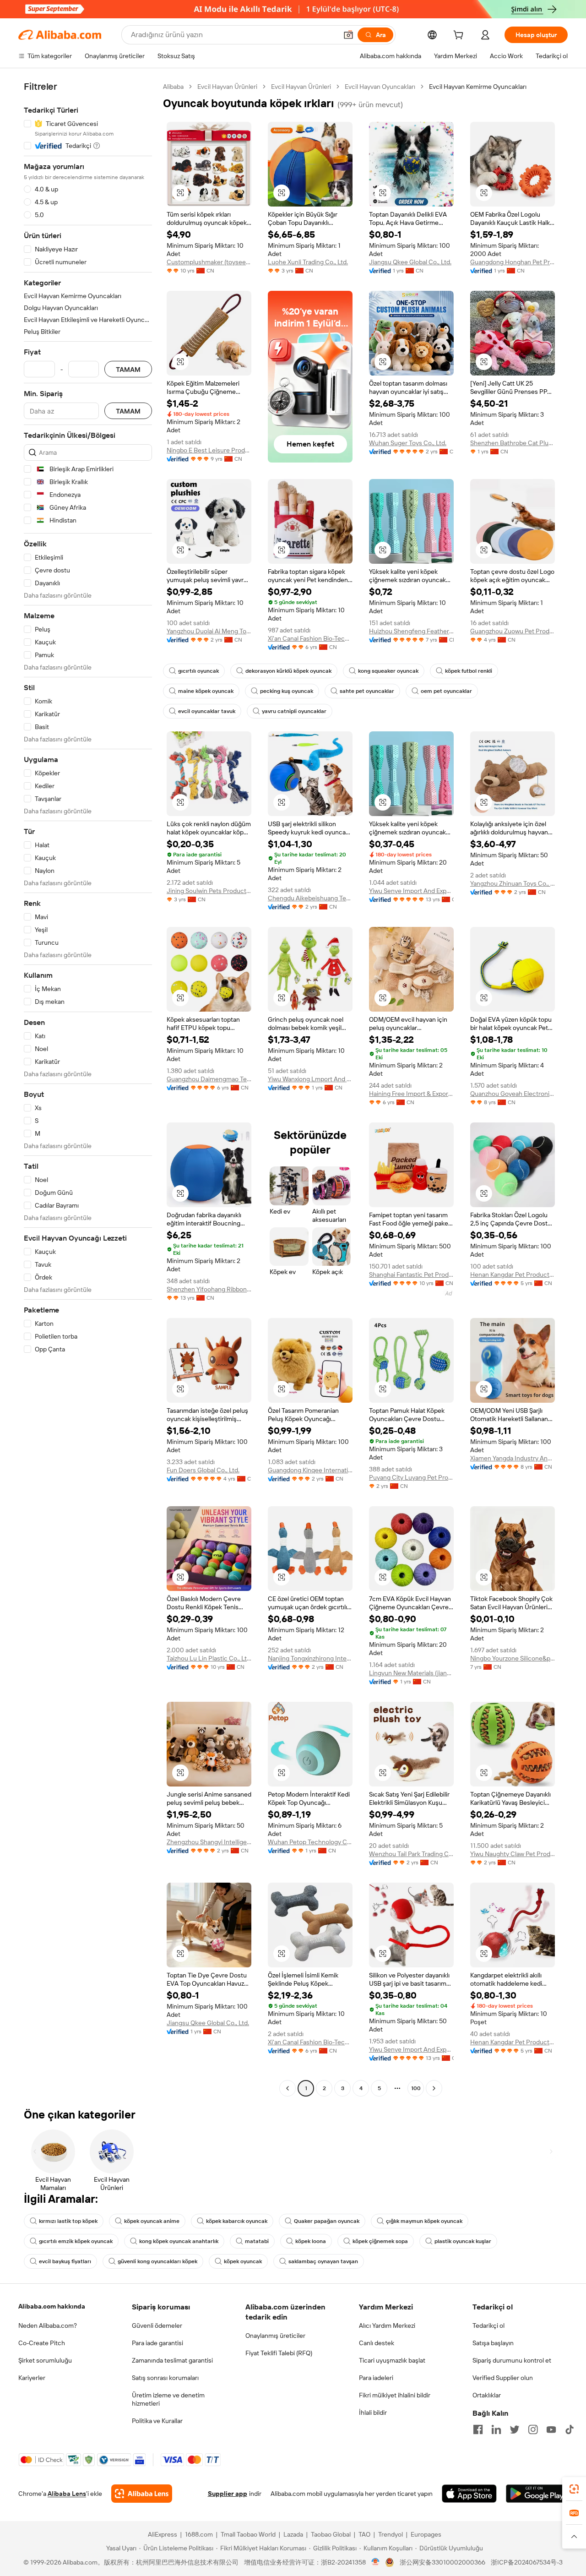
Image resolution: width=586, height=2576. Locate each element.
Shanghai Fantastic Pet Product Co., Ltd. (411, 1274)
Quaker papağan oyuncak (327, 2221)
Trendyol (391, 2534)
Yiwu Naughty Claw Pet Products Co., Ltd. (513, 1854)
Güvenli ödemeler (157, 2325)
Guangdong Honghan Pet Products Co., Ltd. (513, 262)
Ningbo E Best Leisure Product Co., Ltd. (209, 450)
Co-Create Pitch (42, 2343)
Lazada (293, 2534)
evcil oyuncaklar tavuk (207, 711)
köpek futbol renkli (469, 671)
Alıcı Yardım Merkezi (387, 2325)
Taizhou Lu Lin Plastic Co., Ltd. (209, 1658)
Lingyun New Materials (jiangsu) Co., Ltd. (411, 1673)
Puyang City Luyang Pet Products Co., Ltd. (411, 1477)
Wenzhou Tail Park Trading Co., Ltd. (411, 1854)
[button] (348, 35)
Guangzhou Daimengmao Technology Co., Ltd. (209, 1079)
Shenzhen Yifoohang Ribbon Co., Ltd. (209, 1289)
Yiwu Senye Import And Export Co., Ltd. (411, 891)
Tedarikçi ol (488, 2325)
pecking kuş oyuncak (287, 691)
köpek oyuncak (243, 2261)
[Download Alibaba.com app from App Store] (469, 2494)
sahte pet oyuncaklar (367, 691)
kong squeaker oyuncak (388, 671)
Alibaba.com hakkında (52, 2306)
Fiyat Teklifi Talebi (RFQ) (279, 2353)
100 (416, 2088)
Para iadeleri (376, 2378)
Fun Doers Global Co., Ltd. (203, 1470)
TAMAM (128, 369)
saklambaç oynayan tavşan (323, 2261)
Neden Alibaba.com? (48, 2325)
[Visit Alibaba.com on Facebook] (478, 2429)
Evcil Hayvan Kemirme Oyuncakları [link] (478, 87)
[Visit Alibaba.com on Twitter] (515, 2429)
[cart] (460, 36)
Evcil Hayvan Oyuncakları (380, 87)
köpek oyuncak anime (152, 2221)
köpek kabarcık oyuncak (237, 2221)
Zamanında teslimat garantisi (172, 2360)
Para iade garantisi (157, 2343)
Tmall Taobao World (248, 2534)
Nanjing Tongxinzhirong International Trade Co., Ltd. (310, 1658)
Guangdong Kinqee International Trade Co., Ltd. (310, 1470)
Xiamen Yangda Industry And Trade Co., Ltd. (513, 1458)
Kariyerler (32, 2378)
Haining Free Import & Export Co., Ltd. (411, 1094)
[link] (574, 2489)
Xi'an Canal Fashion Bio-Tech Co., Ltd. (310, 638)
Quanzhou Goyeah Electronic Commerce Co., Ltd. (513, 1094)
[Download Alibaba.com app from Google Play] (537, 2494)
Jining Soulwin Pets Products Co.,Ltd (209, 891)
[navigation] (88, 1089)
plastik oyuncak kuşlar (463, 2241)
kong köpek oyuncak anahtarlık (179, 2241)
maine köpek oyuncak (206, 691)
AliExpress (163, 2534)
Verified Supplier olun (503, 2378)
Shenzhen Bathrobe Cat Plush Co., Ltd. (513, 443)
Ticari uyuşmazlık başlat (392, 2360)
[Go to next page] (434, 2088)
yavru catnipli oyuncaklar (294, 711)
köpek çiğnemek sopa (380, 2241)
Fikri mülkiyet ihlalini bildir (395, 2395)
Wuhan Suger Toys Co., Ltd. (408, 443)
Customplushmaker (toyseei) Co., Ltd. (209, 262)
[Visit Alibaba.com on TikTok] (570, 2429)
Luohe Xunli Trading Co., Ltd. (308, 262)
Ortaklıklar (487, 2395)
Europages (426, 2534)
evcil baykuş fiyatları (65, 2261)
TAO (364, 2534)
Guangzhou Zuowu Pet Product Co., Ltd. (513, 631)
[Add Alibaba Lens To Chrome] (142, 2494)
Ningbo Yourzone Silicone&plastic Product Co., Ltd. (513, 1658)
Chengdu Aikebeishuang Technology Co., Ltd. (310, 898)
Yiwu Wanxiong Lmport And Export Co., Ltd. (310, 1079)
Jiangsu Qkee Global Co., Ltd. (410, 262)
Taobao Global (331, 2534)
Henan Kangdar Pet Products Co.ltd (513, 1274)
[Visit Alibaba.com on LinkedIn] (496, 2429)
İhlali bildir (373, 2413)
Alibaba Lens (67, 2494)
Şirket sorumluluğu (45, 2360)
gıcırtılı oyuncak (198, 671)
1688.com (199, 2534)
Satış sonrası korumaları (165, 2378)
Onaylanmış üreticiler (275, 2336)
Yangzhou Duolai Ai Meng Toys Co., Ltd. (209, 631)
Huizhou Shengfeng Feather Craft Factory (411, 631)
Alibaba (173, 87)
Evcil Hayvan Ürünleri (227, 87)
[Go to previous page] (288, 2088)
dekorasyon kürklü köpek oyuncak (288, 671)
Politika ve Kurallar (157, 2421)
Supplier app (228, 2494)
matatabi (257, 2241)
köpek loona (311, 2241)
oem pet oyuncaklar (446, 691)
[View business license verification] (376, 2562)
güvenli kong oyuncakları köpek (157, 2261)
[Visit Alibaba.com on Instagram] (533, 2429)
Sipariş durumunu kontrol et (512, 2360)
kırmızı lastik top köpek (68, 2221)
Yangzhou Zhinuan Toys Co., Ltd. (513, 883)
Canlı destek (377, 2343)
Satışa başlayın (493, 2343)
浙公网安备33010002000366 (442, 2562)
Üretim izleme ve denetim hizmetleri (168, 2399)
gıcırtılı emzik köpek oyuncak (76, 2241)
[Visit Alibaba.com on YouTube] (551, 2429)
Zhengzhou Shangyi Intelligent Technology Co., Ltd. (209, 1842)
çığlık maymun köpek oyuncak (424, 2221)
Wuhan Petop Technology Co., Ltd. (310, 1842)
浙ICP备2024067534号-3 (527, 2562)
